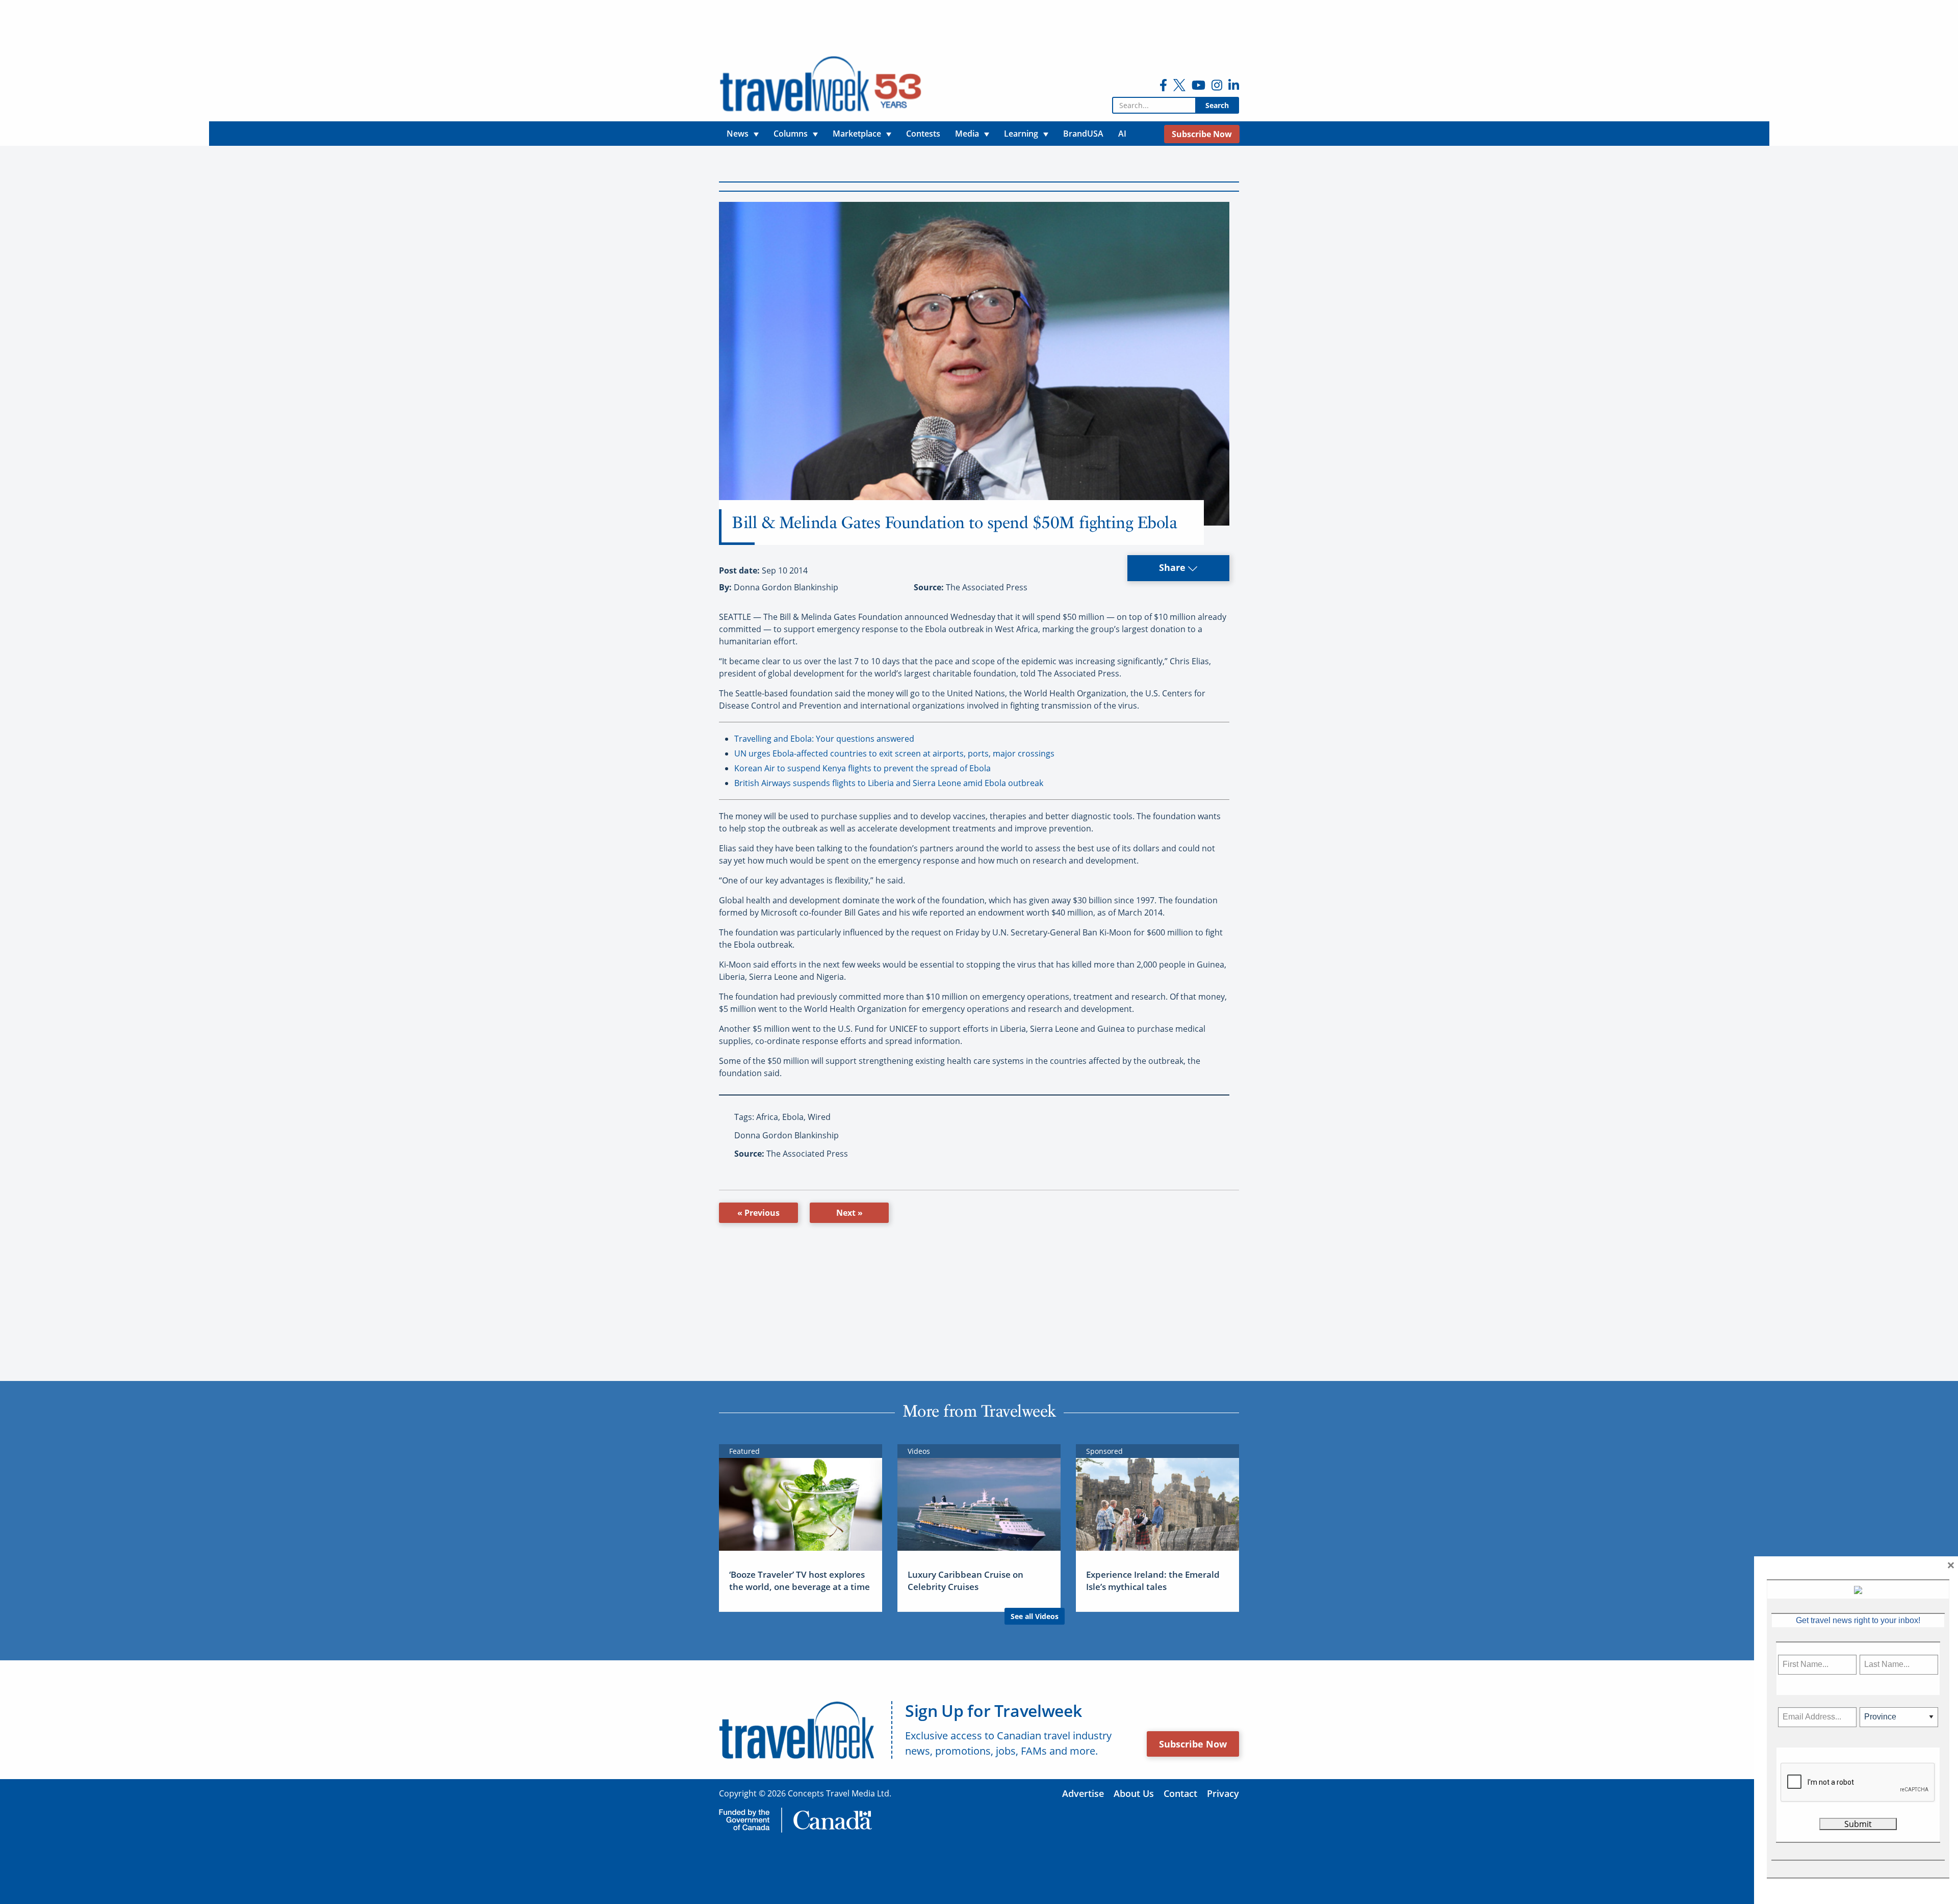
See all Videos (1035, 1616)
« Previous (758, 1213)
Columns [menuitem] (791, 134)
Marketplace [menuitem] (857, 134)
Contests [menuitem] (923, 134)
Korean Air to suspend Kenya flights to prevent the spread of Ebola (862, 768)
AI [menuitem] (1122, 134)
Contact (1180, 1793)
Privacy (1223, 1793)
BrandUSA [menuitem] (1083, 134)
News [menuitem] (738, 134)
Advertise (1083, 1793)
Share (1174, 567)
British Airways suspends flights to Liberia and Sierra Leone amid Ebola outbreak (889, 783)
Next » (849, 1213)
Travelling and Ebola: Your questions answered (824, 739)
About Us (1134, 1793)
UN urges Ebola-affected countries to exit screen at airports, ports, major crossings (894, 753)
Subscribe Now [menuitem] (1202, 134)
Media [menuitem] (967, 134)
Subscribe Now (1193, 1744)
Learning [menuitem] (1021, 134)
